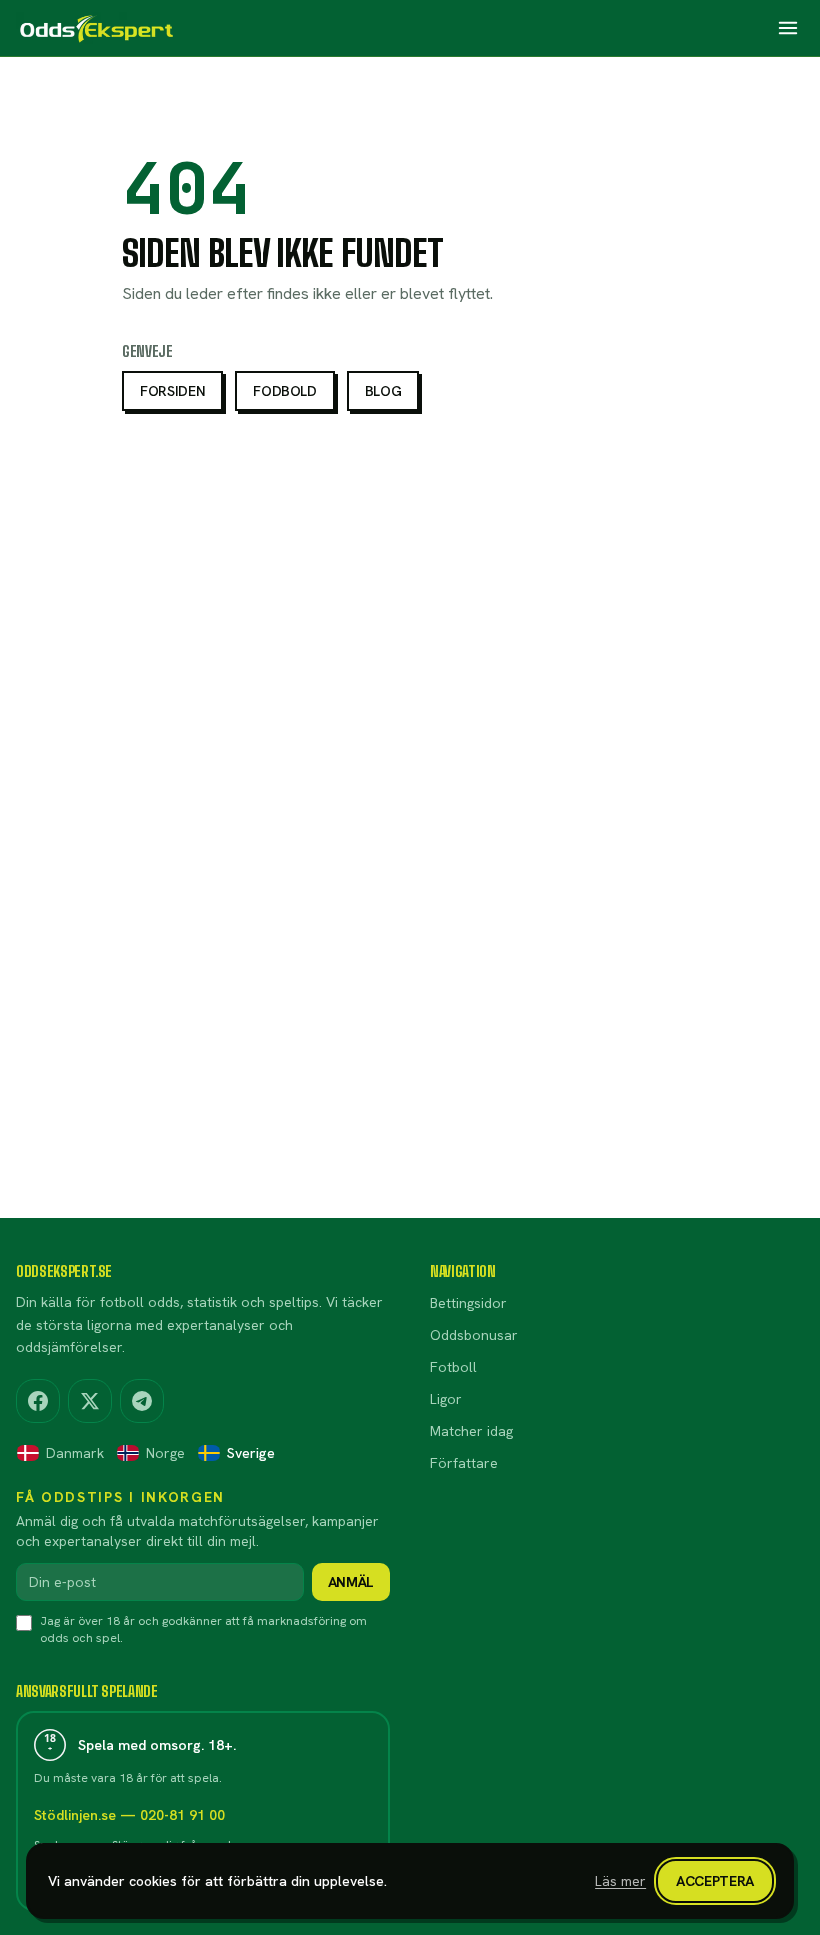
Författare (464, 1463)
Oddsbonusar (474, 1335)
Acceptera (715, 1881)
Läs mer (620, 1881)
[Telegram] (142, 1401)
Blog (383, 391)
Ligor (446, 1399)
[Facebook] (38, 1401)
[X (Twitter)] (90, 1401)
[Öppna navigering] (788, 28)
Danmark (75, 1453)
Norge (165, 1453)
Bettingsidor (468, 1303)
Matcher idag (471, 1431)
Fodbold (285, 391)
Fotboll (453, 1367)
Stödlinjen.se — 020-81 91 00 (129, 1815)
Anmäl (351, 1582)
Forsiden (172, 391)
